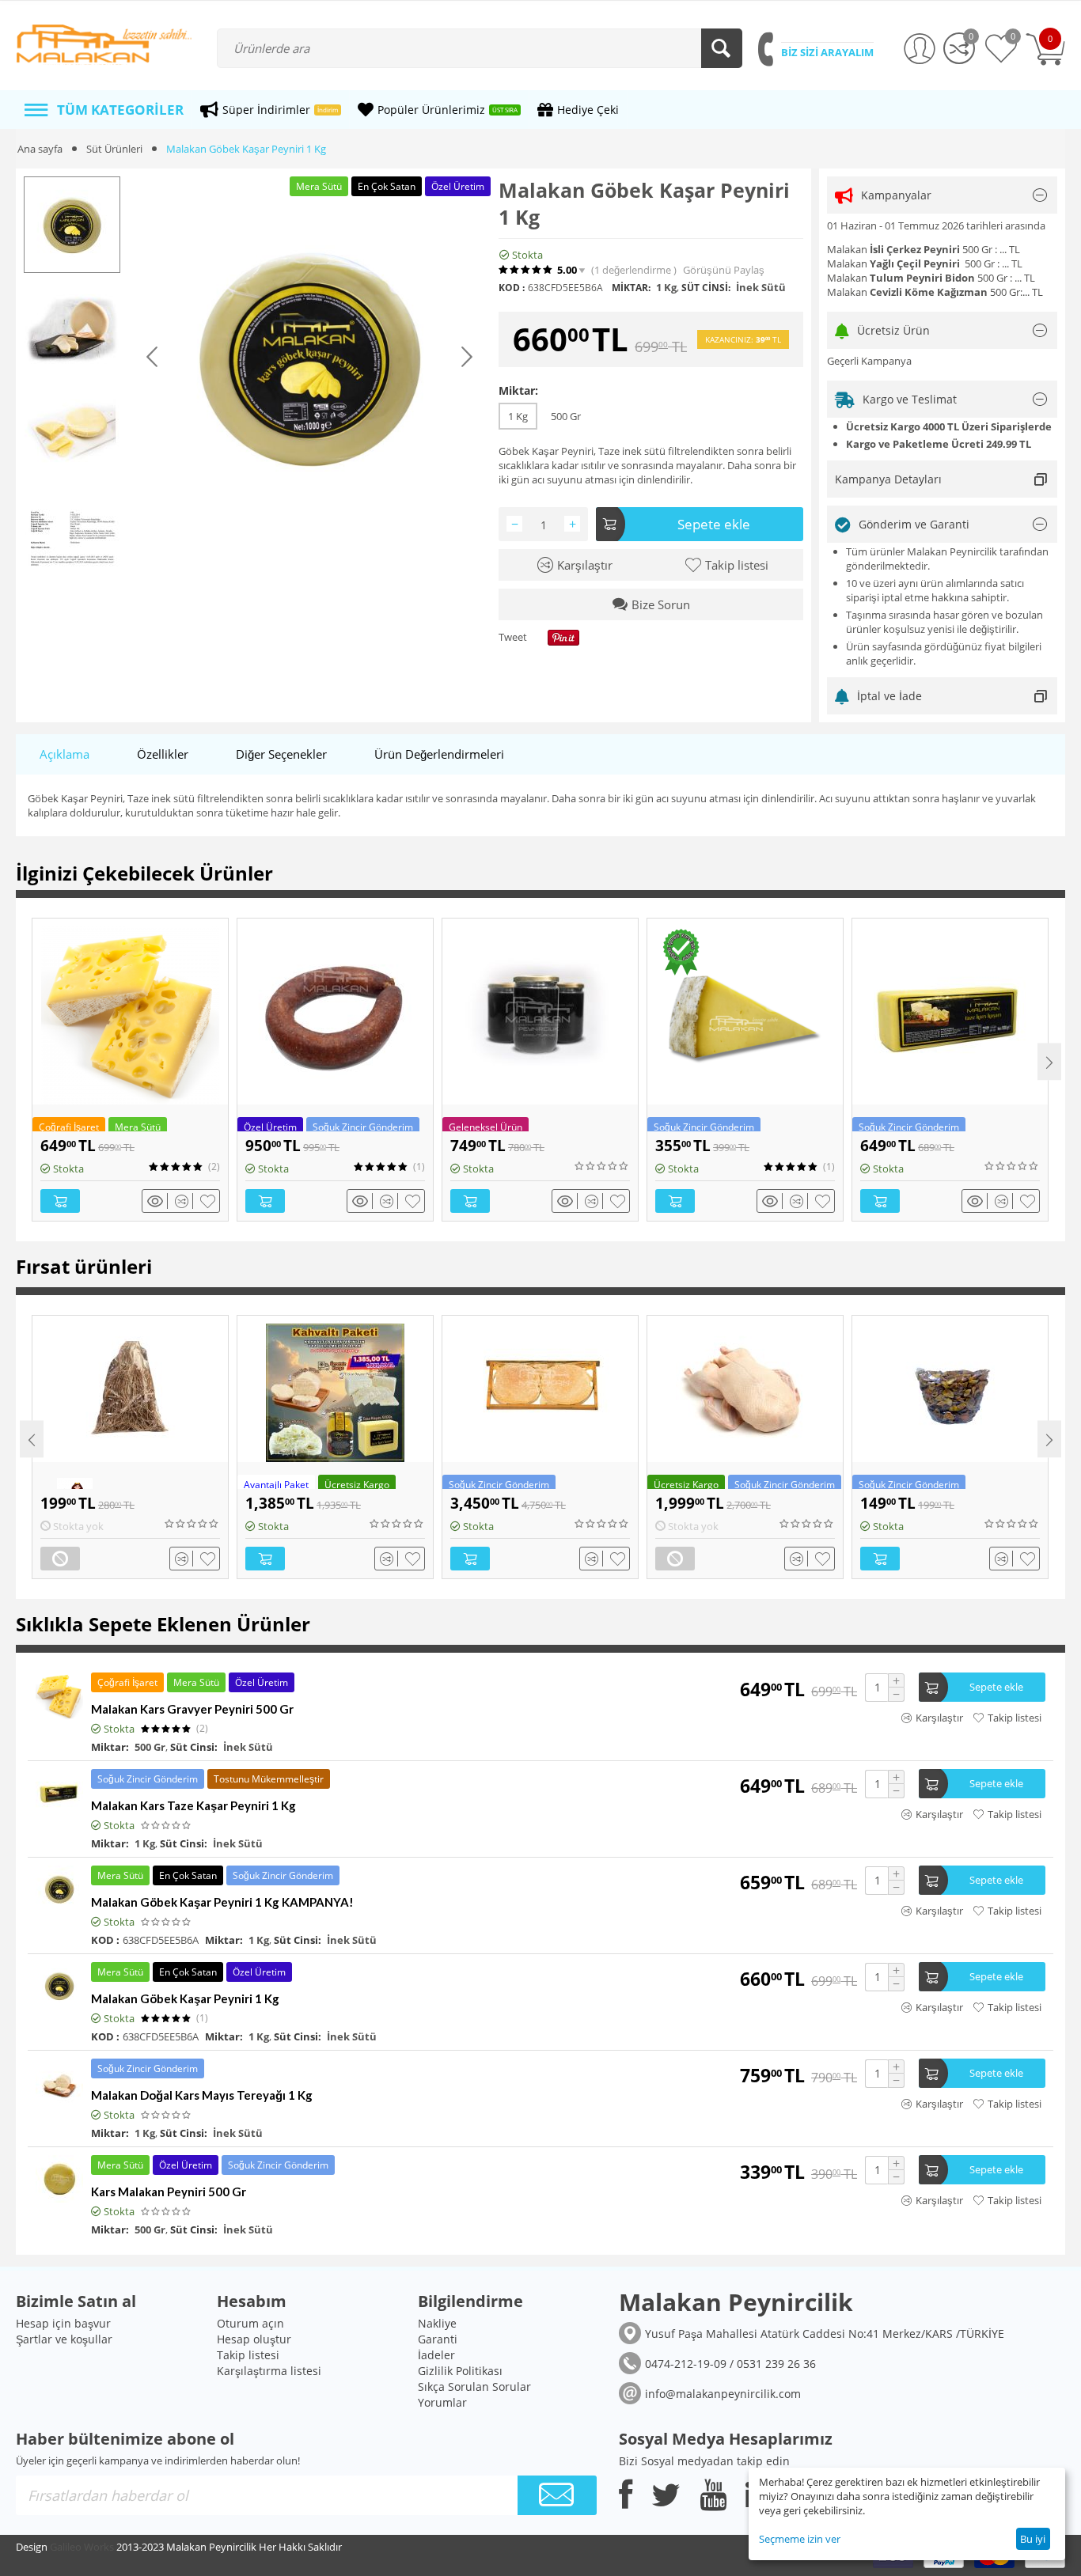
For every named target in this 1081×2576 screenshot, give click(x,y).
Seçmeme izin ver (800, 2539)
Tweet (513, 638)
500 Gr (566, 416)
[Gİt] (557, 2495)
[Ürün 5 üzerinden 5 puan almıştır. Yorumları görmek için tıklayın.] (526, 270)
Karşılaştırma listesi (269, 2371)
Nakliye (437, 2323)
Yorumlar (442, 2402)
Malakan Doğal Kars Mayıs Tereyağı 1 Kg (202, 2095)
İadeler (436, 2355)
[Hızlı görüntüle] (157, 1201)
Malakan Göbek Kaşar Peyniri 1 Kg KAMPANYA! (222, 1902)
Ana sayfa (40, 149)
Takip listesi (248, 2355)
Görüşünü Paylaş (724, 270)
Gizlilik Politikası (460, 2371)
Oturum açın (250, 2323)
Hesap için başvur (63, 2323)
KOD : (512, 288)
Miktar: (518, 390)
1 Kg (518, 416)
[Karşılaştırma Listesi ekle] (184, 1201)
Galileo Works (82, 2547)
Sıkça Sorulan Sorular (474, 2387)
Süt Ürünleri (114, 149)
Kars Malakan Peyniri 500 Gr (169, 2191)
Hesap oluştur (254, 2339)
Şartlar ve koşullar (64, 2339)
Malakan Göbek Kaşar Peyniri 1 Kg (185, 1998)
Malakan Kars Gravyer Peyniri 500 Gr (192, 1709)
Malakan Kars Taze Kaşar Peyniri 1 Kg (193, 1805)
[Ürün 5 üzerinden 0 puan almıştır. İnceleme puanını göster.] (602, 1166)
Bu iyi (1033, 2539)
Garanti (438, 2339)
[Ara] (722, 48)
